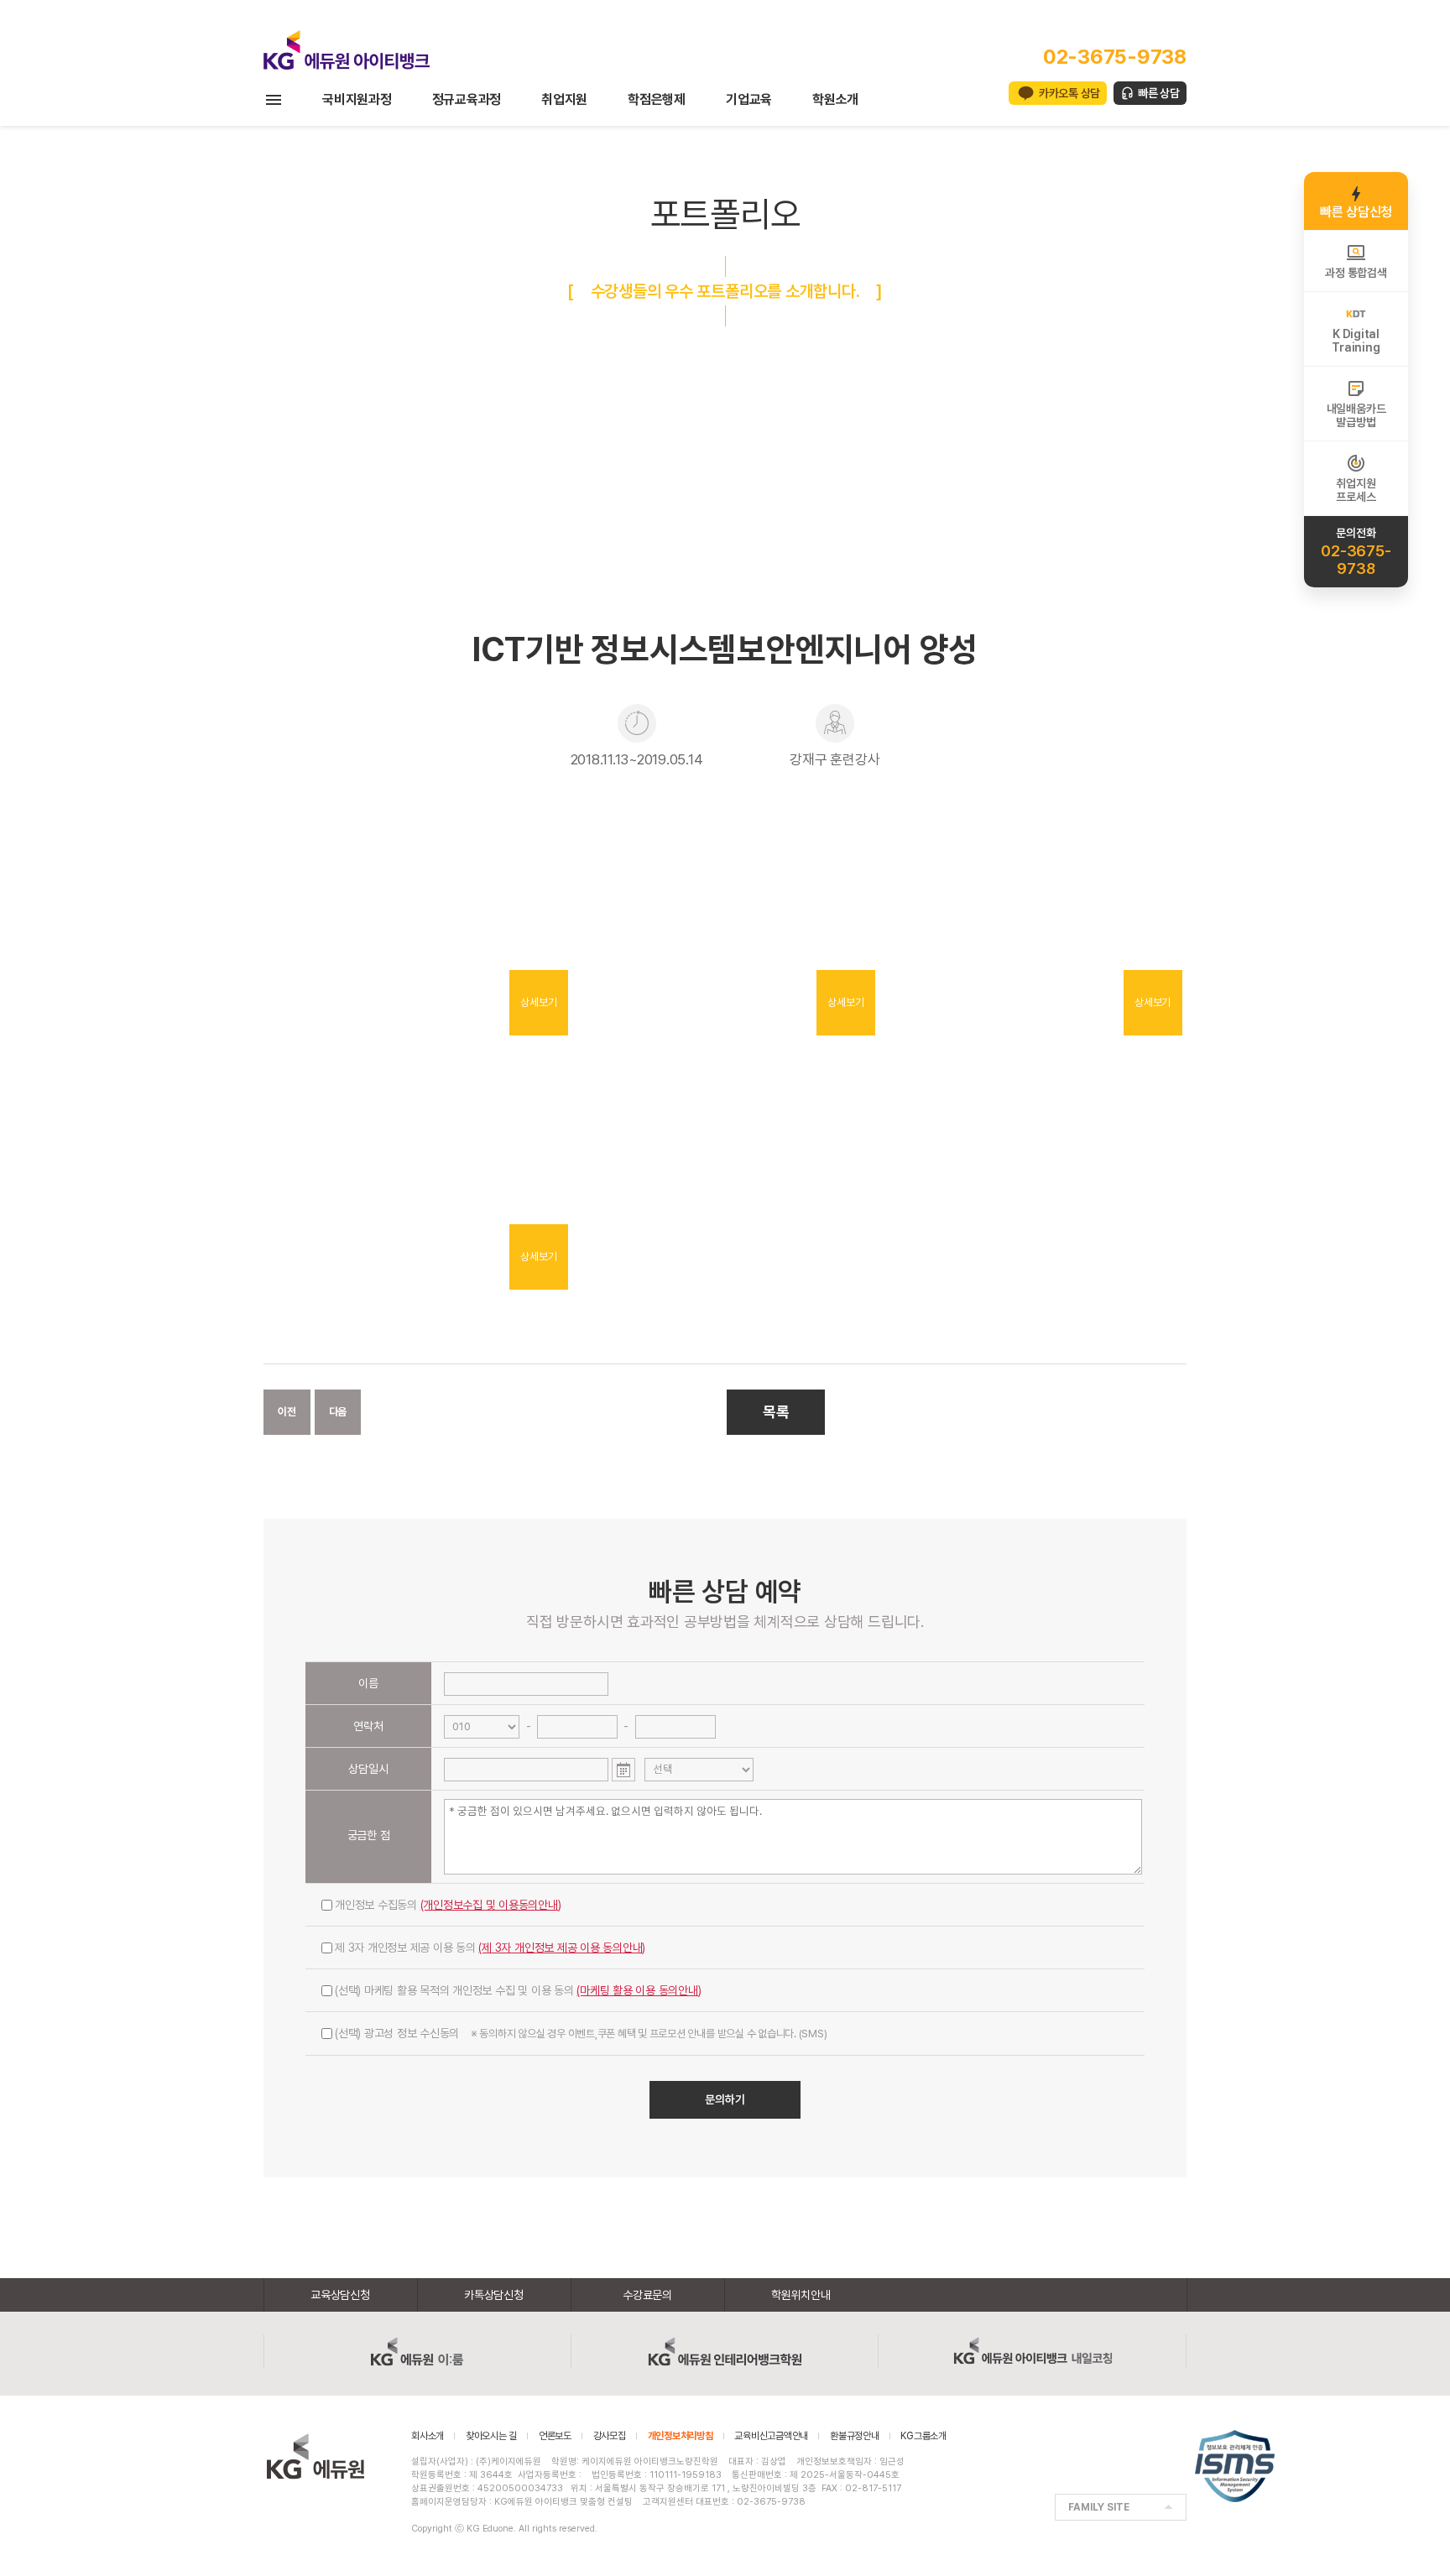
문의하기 (725, 2099)
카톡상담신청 (494, 2295)
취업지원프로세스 (1356, 490)
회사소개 (428, 2436)
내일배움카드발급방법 (1356, 415)
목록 (776, 1412)
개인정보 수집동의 (448, 1905)
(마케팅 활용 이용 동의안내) (639, 1990)
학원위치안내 (801, 2295)
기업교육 (749, 99)
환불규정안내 (855, 2436)
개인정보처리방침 (681, 2436)
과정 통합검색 (1356, 273)
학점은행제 (657, 99)
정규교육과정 (467, 99)
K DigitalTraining (1356, 341)
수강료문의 (647, 2295)
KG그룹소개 (923, 2436)
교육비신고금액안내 (771, 2436)
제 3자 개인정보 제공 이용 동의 (490, 1948)
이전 (287, 1412)
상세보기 (538, 1002)
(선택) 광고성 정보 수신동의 (581, 2033)
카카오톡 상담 (1069, 93)
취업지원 (564, 99)
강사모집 (610, 2436)
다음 (338, 1412)
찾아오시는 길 (491, 2436)
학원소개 (835, 99)
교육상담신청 (340, 2295)
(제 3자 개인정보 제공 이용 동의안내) (562, 1948)
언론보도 (555, 2436)
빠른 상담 (1159, 93)
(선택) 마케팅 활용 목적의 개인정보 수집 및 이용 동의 (518, 1990)
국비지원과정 (357, 99)
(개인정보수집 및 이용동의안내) (491, 1905)
